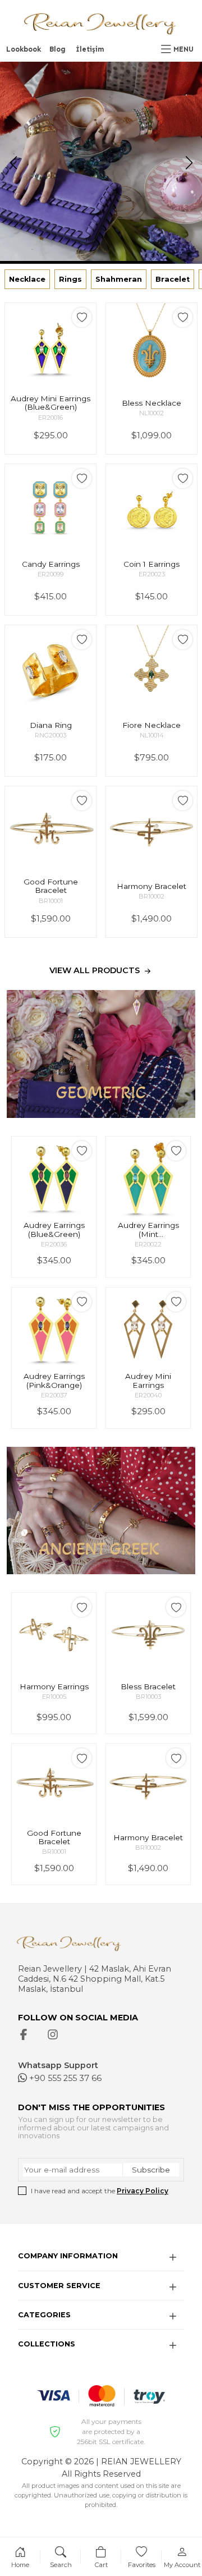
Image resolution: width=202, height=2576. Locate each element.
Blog (58, 49)
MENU (183, 49)
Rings (70, 279)
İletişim (90, 49)
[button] (189, 163)
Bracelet (173, 279)
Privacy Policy (143, 2191)
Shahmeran (119, 279)
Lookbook (24, 49)
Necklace (27, 279)
